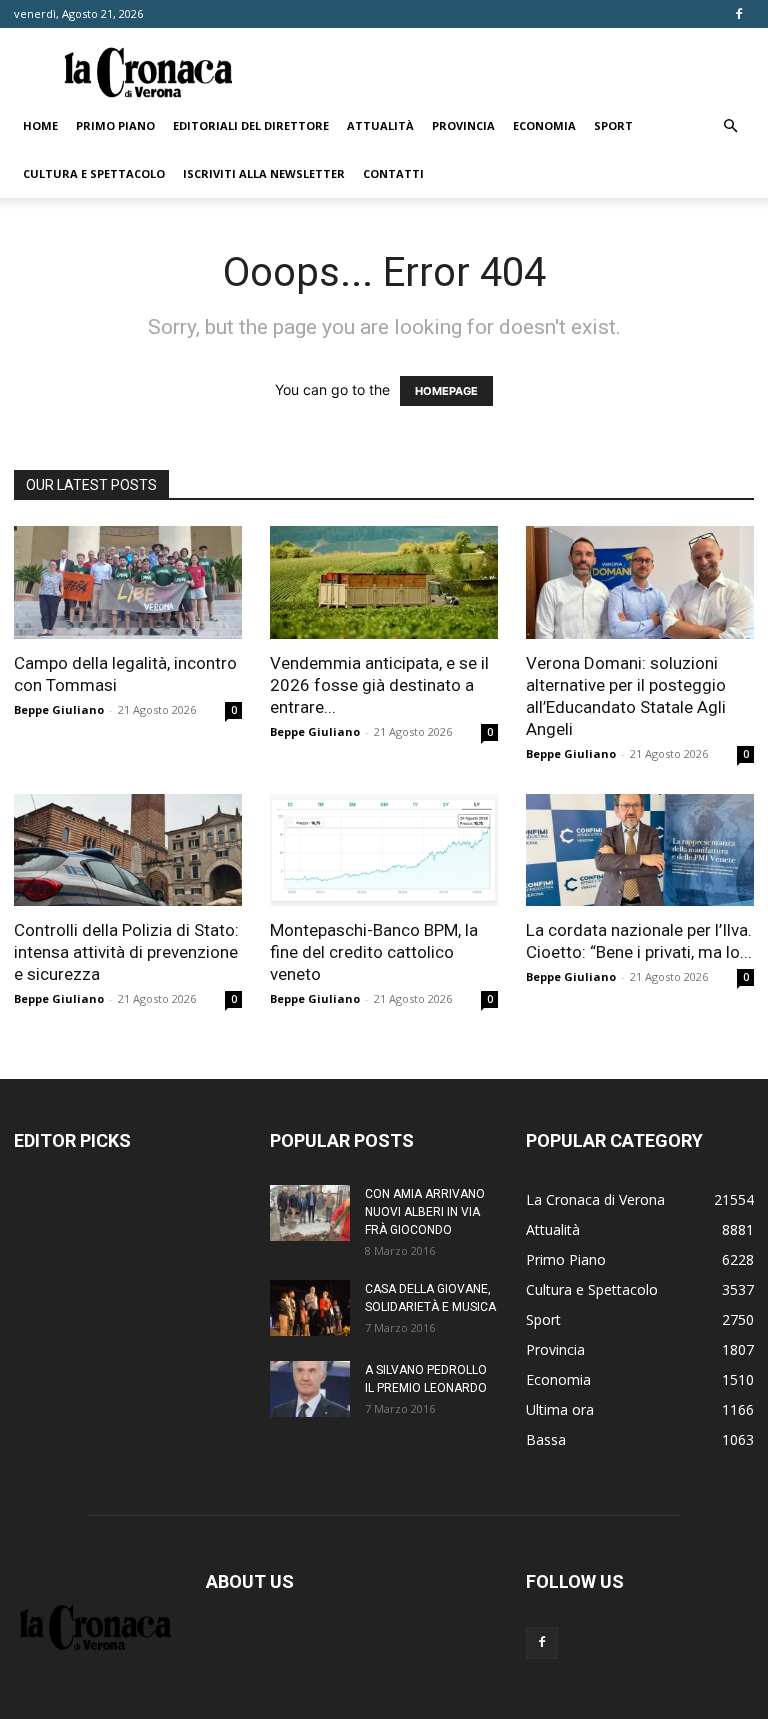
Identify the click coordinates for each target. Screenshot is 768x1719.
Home (40, 125)
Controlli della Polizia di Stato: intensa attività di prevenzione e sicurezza (126, 952)
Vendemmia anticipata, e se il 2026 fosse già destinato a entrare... (379, 685)
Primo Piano (115, 125)
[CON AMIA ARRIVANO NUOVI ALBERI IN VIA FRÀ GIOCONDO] (310, 1213)
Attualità (380, 125)
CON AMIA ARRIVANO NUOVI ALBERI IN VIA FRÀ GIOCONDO (425, 1212)
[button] (730, 126)
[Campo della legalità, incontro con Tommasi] (128, 582)
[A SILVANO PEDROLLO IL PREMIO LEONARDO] (310, 1389)
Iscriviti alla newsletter (264, 173)
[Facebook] (739, 14)
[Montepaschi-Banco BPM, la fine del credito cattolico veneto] (384, 850)
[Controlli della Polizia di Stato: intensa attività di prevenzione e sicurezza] (128, 850)
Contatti (393, 173)
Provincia (463, 125)
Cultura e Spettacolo (94, 173)
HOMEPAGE (446, 391)
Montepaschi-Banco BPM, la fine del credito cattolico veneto (374, 952)
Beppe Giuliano (59, 709)
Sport (613, 125)
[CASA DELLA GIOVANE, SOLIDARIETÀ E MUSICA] (310, 1308)
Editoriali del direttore (251, 125)
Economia (544, 125)
